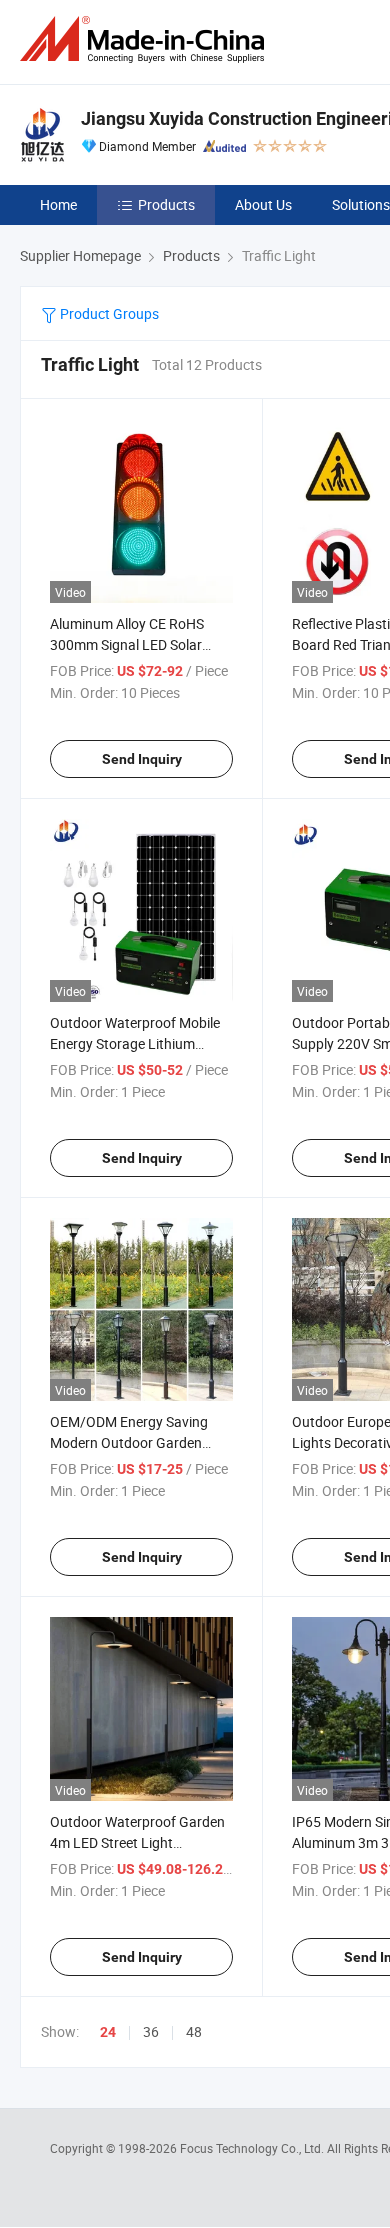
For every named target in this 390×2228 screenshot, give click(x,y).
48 (194, 2031)
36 (151, 2031)
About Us (263, 204)
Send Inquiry (142, 759)
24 (108, 2032)
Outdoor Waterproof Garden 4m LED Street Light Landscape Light (137, 1842)
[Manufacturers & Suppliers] (146, 39)
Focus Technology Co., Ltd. (253, 2148)
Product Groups (108, 313)
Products (166, 204)
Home (58, 204)
